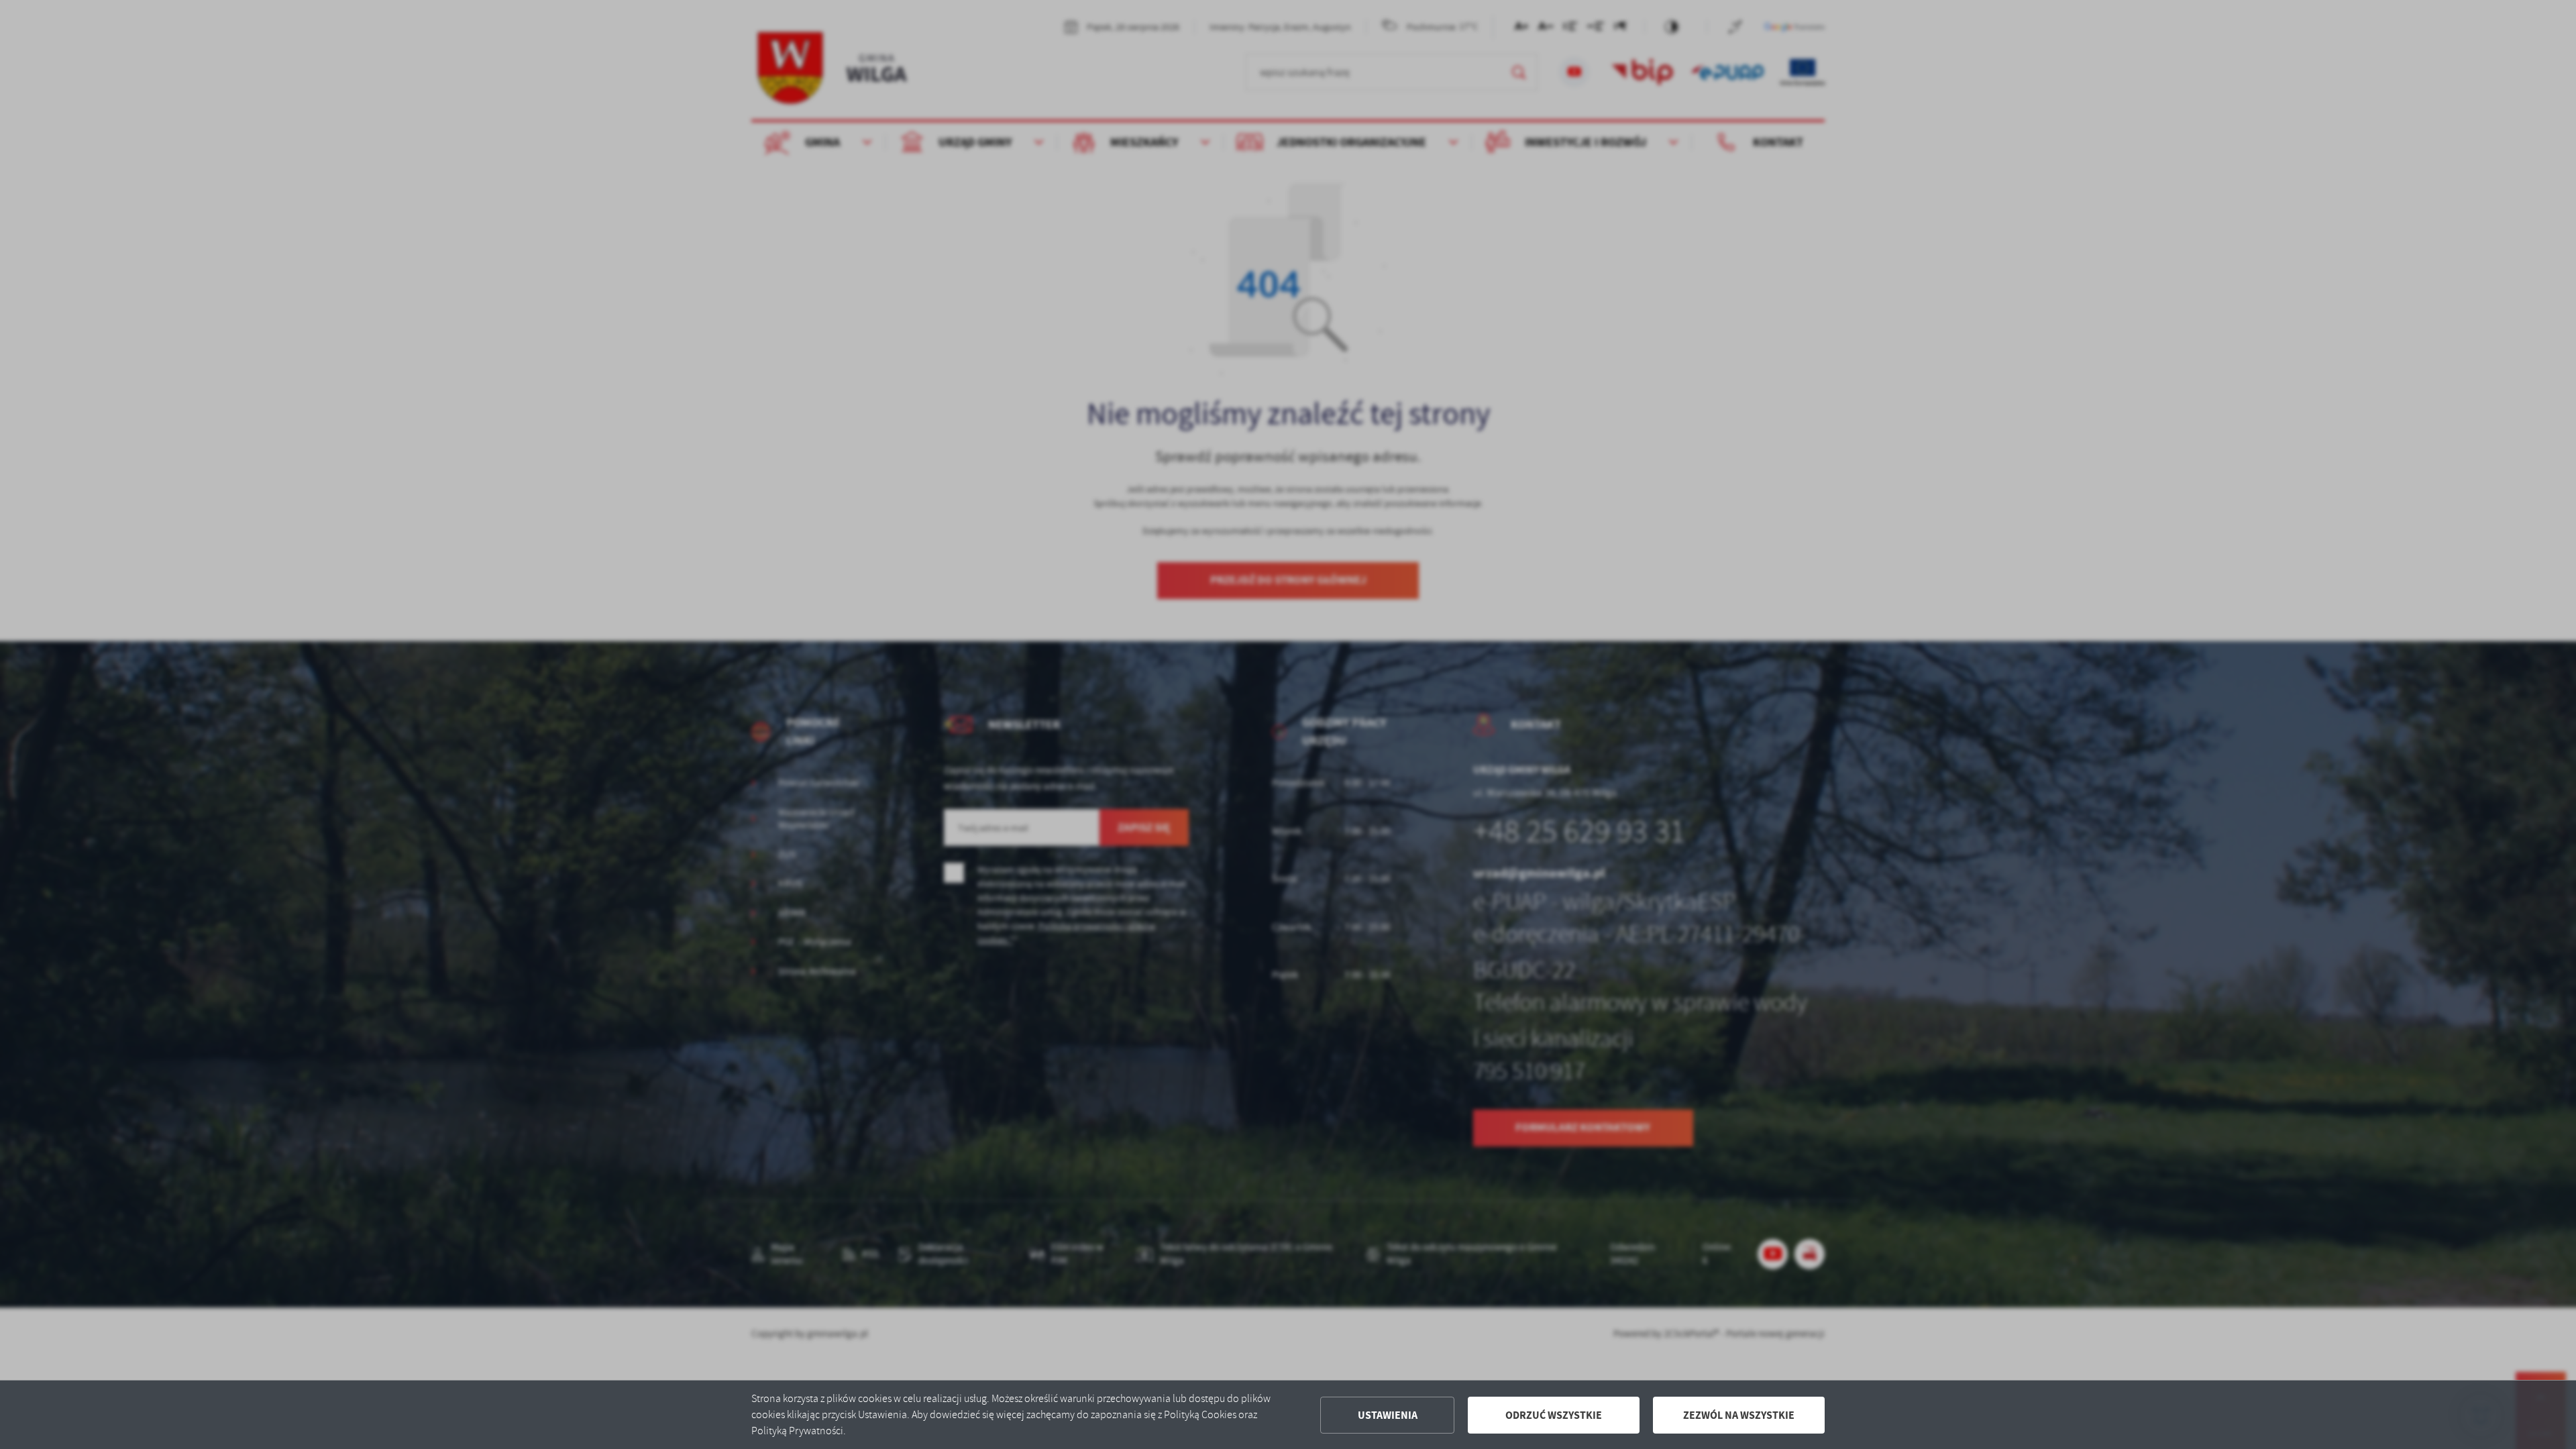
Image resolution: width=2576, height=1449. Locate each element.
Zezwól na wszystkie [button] (1739, 1415)
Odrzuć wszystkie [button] (1554, 1415)
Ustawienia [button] (1388, 1415)
